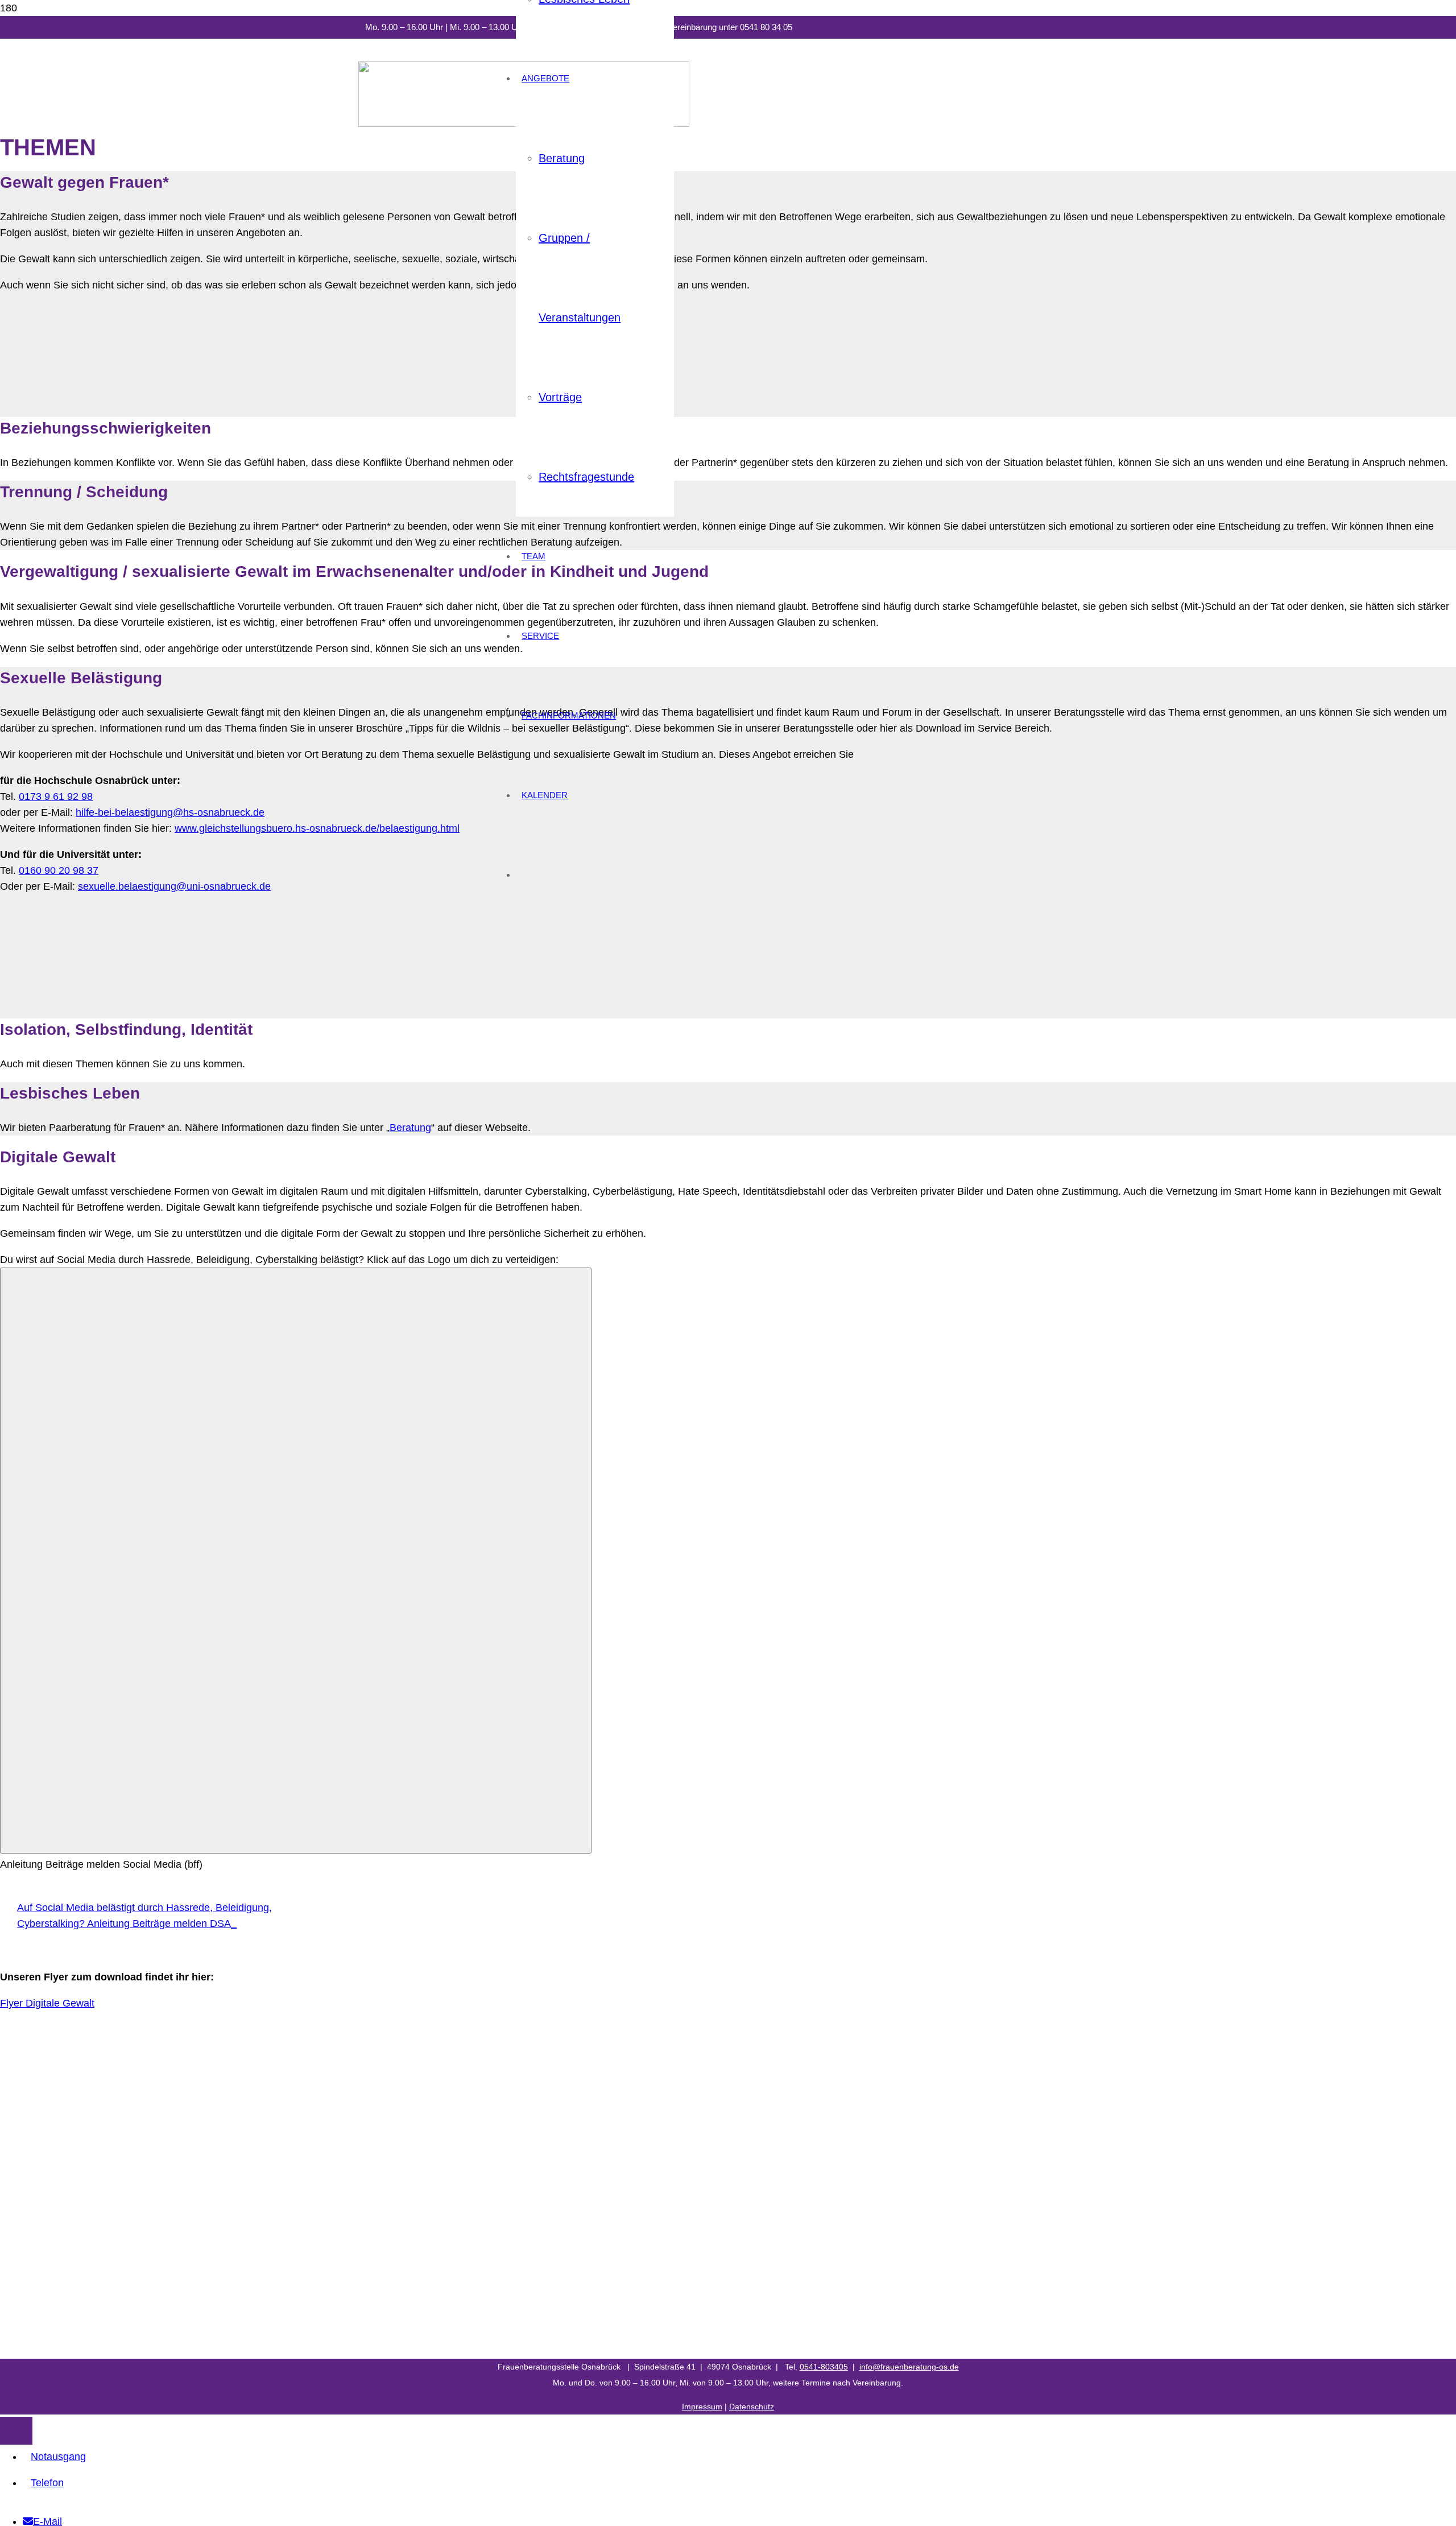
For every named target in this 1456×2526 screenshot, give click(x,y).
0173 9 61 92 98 (56, 796)
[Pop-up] (296, 1561)
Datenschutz (752, 2407)
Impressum (702, 2407)
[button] (16, 2431)
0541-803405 (824, 2367)
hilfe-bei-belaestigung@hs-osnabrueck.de (170, 812)
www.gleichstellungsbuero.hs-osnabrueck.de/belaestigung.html (317, 828)
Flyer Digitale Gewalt (47, 2003)
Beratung (410, 1128)
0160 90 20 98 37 (59, 870)
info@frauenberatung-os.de (909, 2367)
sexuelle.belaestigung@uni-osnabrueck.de (174, 886)
